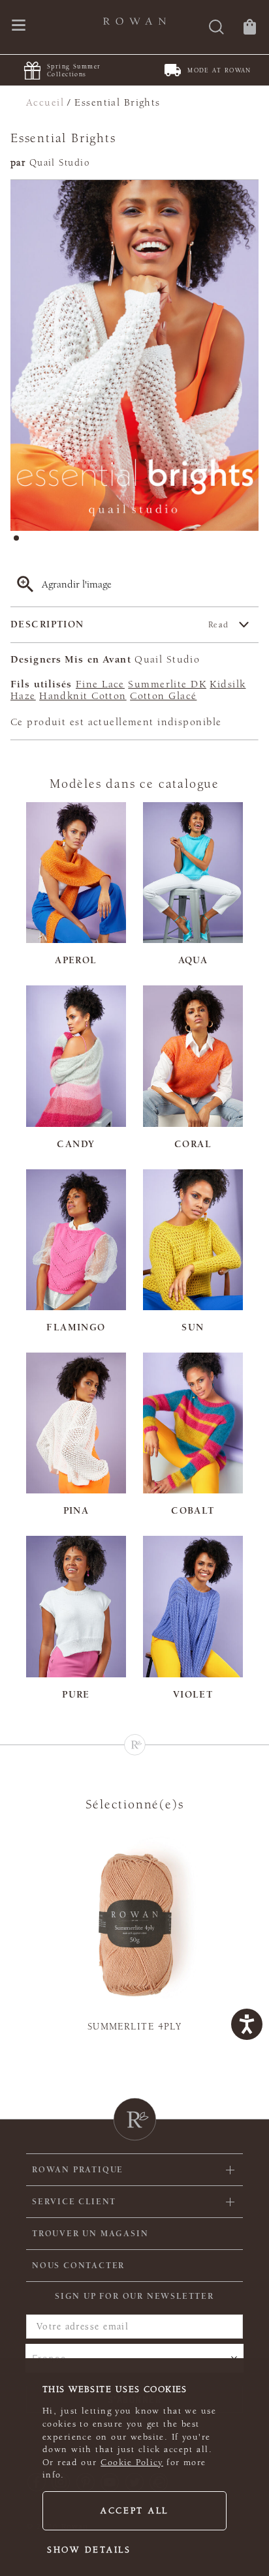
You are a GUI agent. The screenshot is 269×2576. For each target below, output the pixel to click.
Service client (74, 2202)
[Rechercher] (216, 28)
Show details (89, 2550)
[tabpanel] (134, 355)
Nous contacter (78, 2266)
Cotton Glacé (163, 696)
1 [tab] (20, 542)
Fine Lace (100, 684)
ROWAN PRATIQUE (78, 2170)
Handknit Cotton (83, 696)
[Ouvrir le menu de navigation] (19, 26)
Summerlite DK (167, 684)
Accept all (134, 2511)
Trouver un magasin (90, 2234)
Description (120, 624)
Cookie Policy (132, 2463)
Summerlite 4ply (135, 2027)
